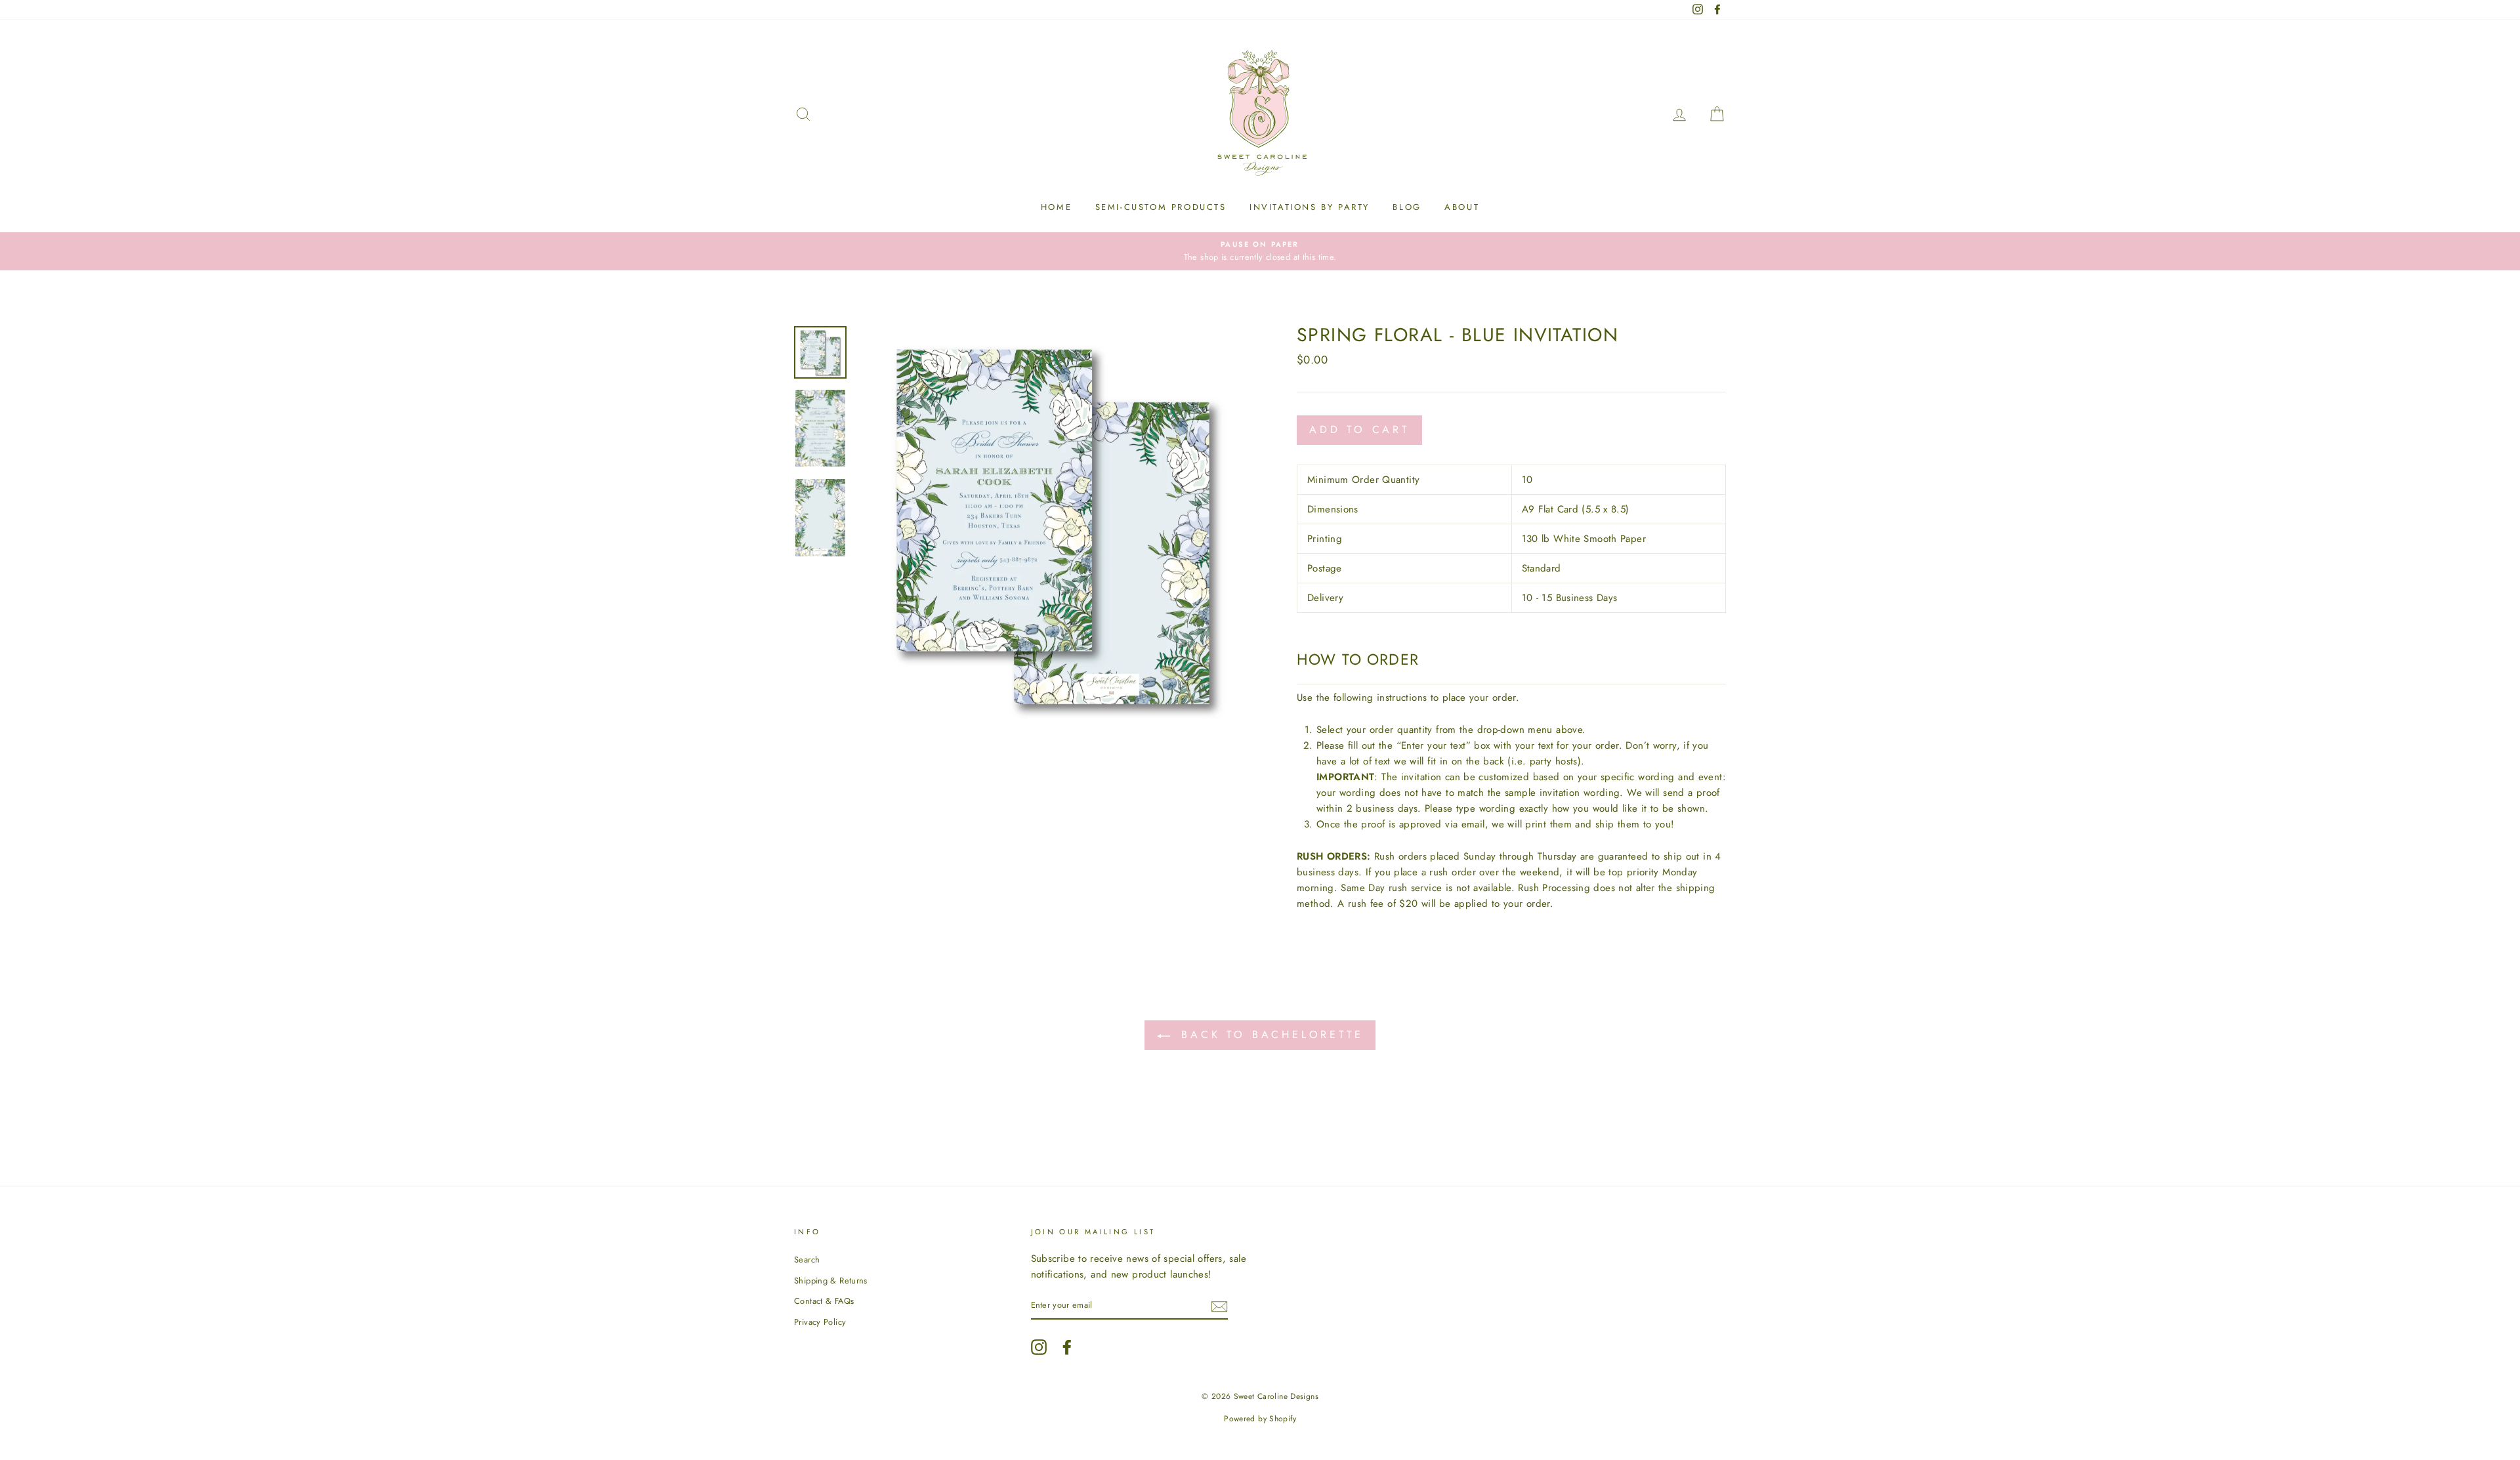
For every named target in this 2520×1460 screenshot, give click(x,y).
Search (807, 1260)
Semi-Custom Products (1161, 207)
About (1462, 207)
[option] (1260, 251)
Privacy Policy (820, 1322)
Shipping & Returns (831, 1281)
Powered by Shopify (1260, 1419)
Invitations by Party (1310, 207)
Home (1056, 207)
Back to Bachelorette (1270, 1034)
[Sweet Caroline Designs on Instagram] (1039, 1347)
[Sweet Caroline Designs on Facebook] (1067, 1347)
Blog (1407, 207)
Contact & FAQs (824, 1301)
